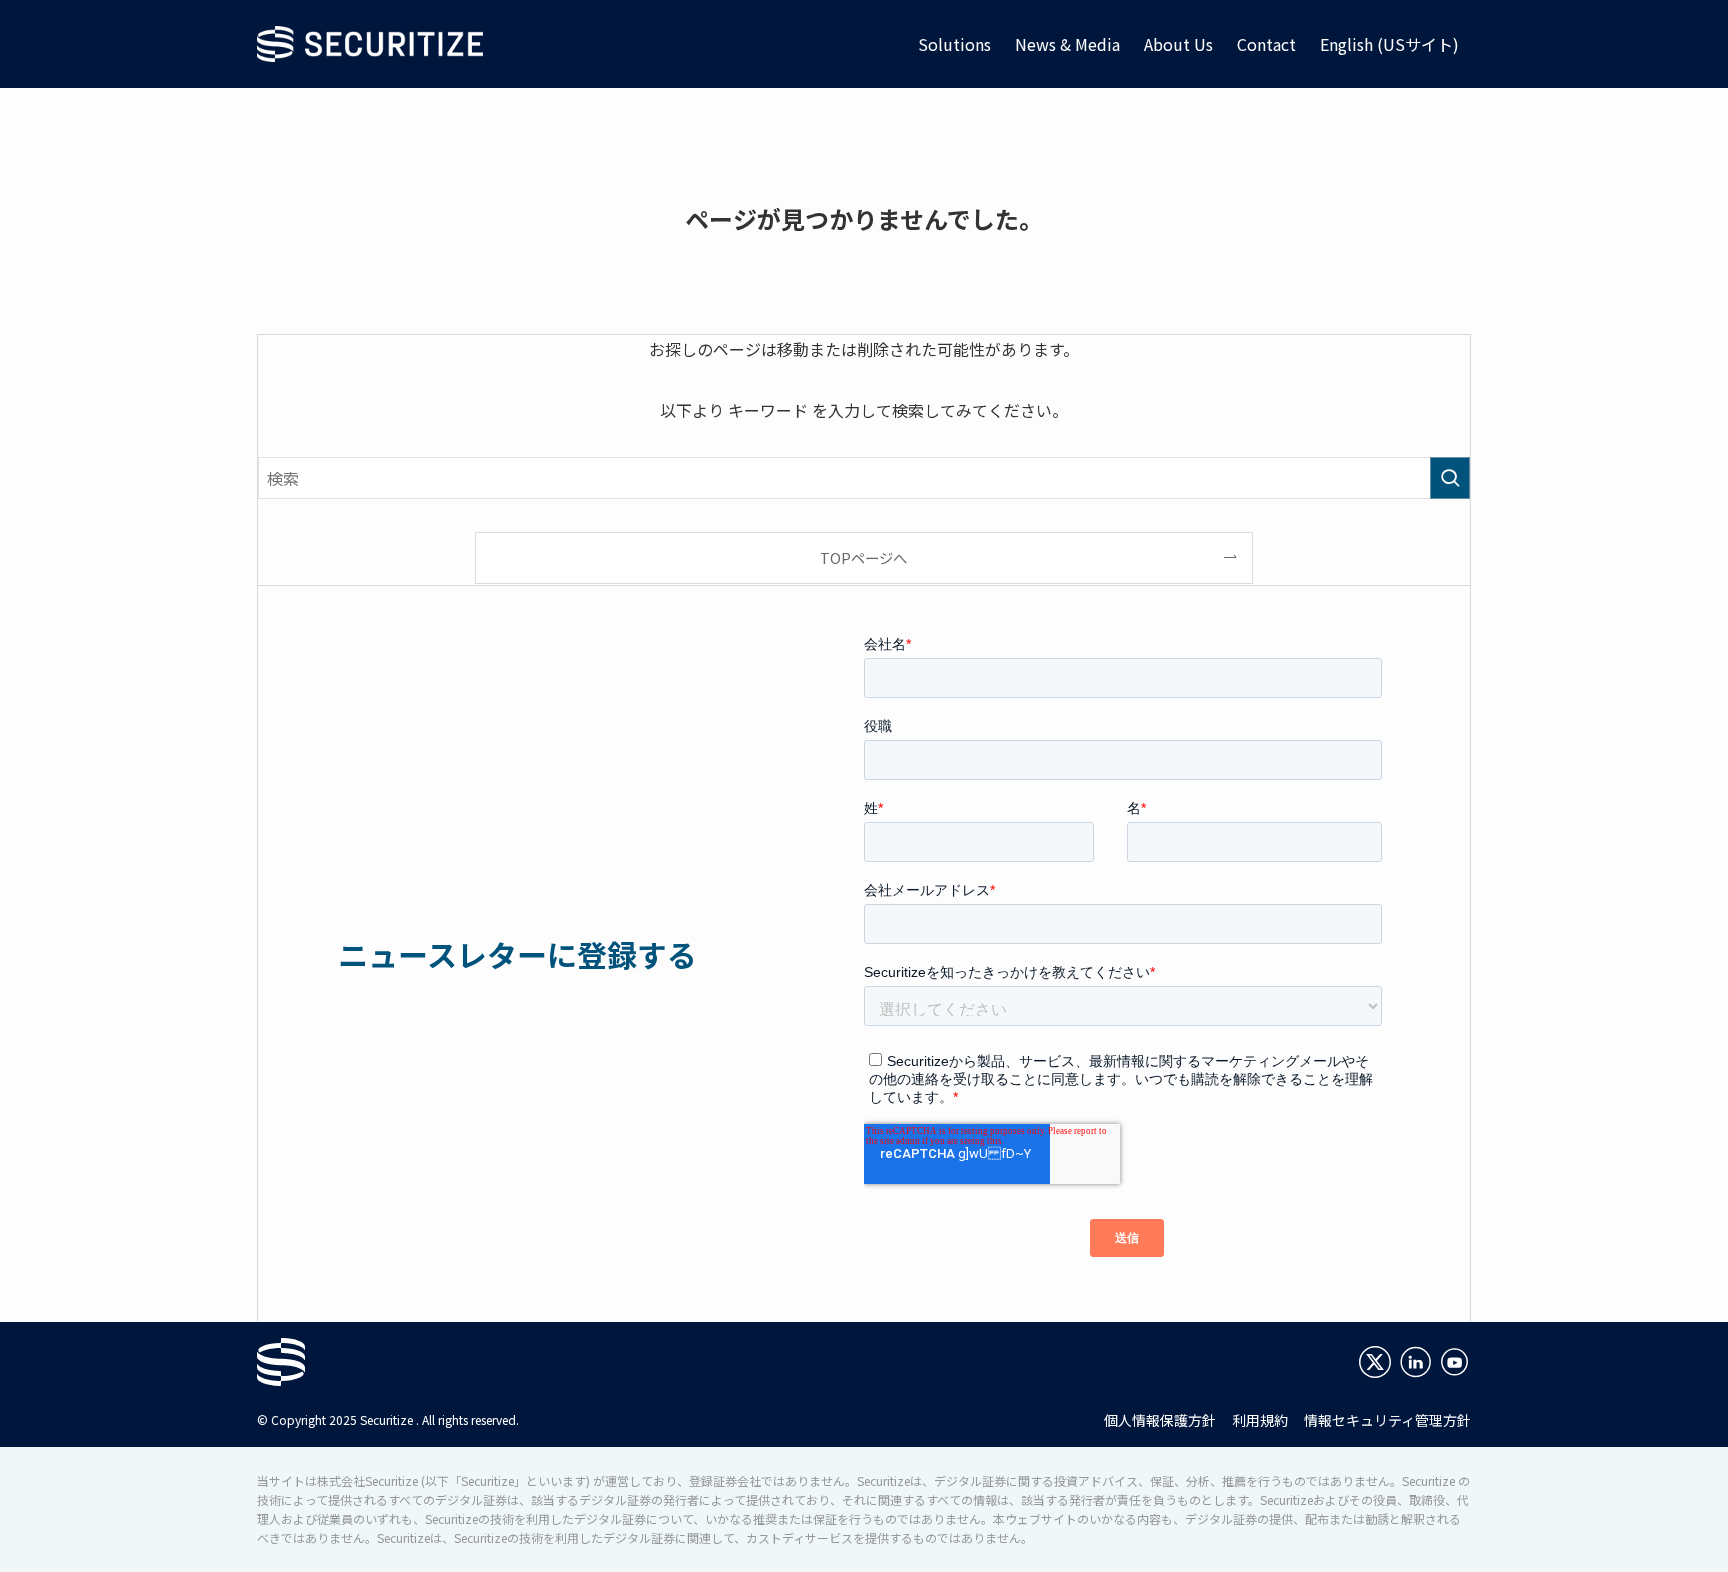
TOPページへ (863, 557)
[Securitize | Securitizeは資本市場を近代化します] (370, 44)
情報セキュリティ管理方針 (1387, 1420)
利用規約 (1260, 1420)
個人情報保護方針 (1160, 1420)
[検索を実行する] (1450, 478)
